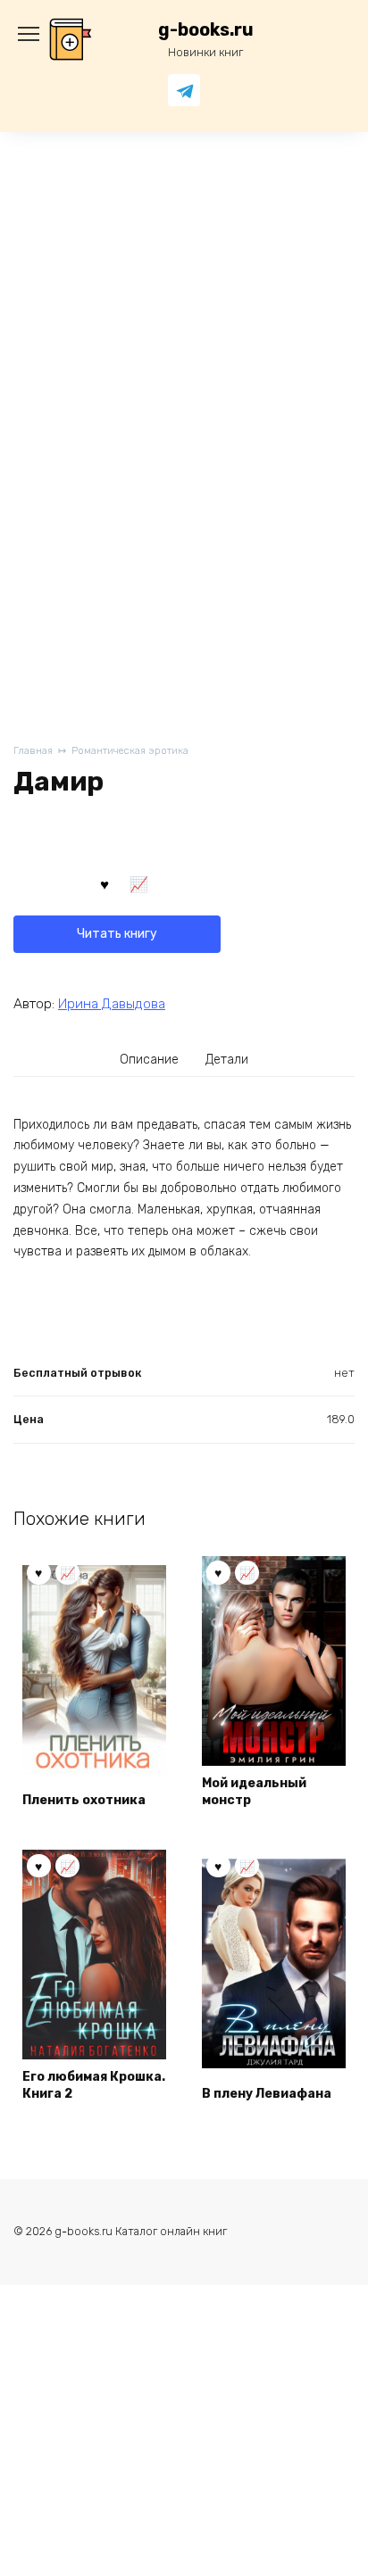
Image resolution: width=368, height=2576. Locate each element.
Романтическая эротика (130, 751)
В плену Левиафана (267, 2094)
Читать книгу (117, 934)
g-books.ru (206, 30)
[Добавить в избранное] (105, 882)
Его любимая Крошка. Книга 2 (94, 2086)
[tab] (150, 1060)
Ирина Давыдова (112, 1004)
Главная (33, 751)
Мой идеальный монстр (254, 1792)
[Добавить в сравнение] (139, 882)
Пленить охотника (84, 1800)
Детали (227, 1060)
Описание (149, 1060)
